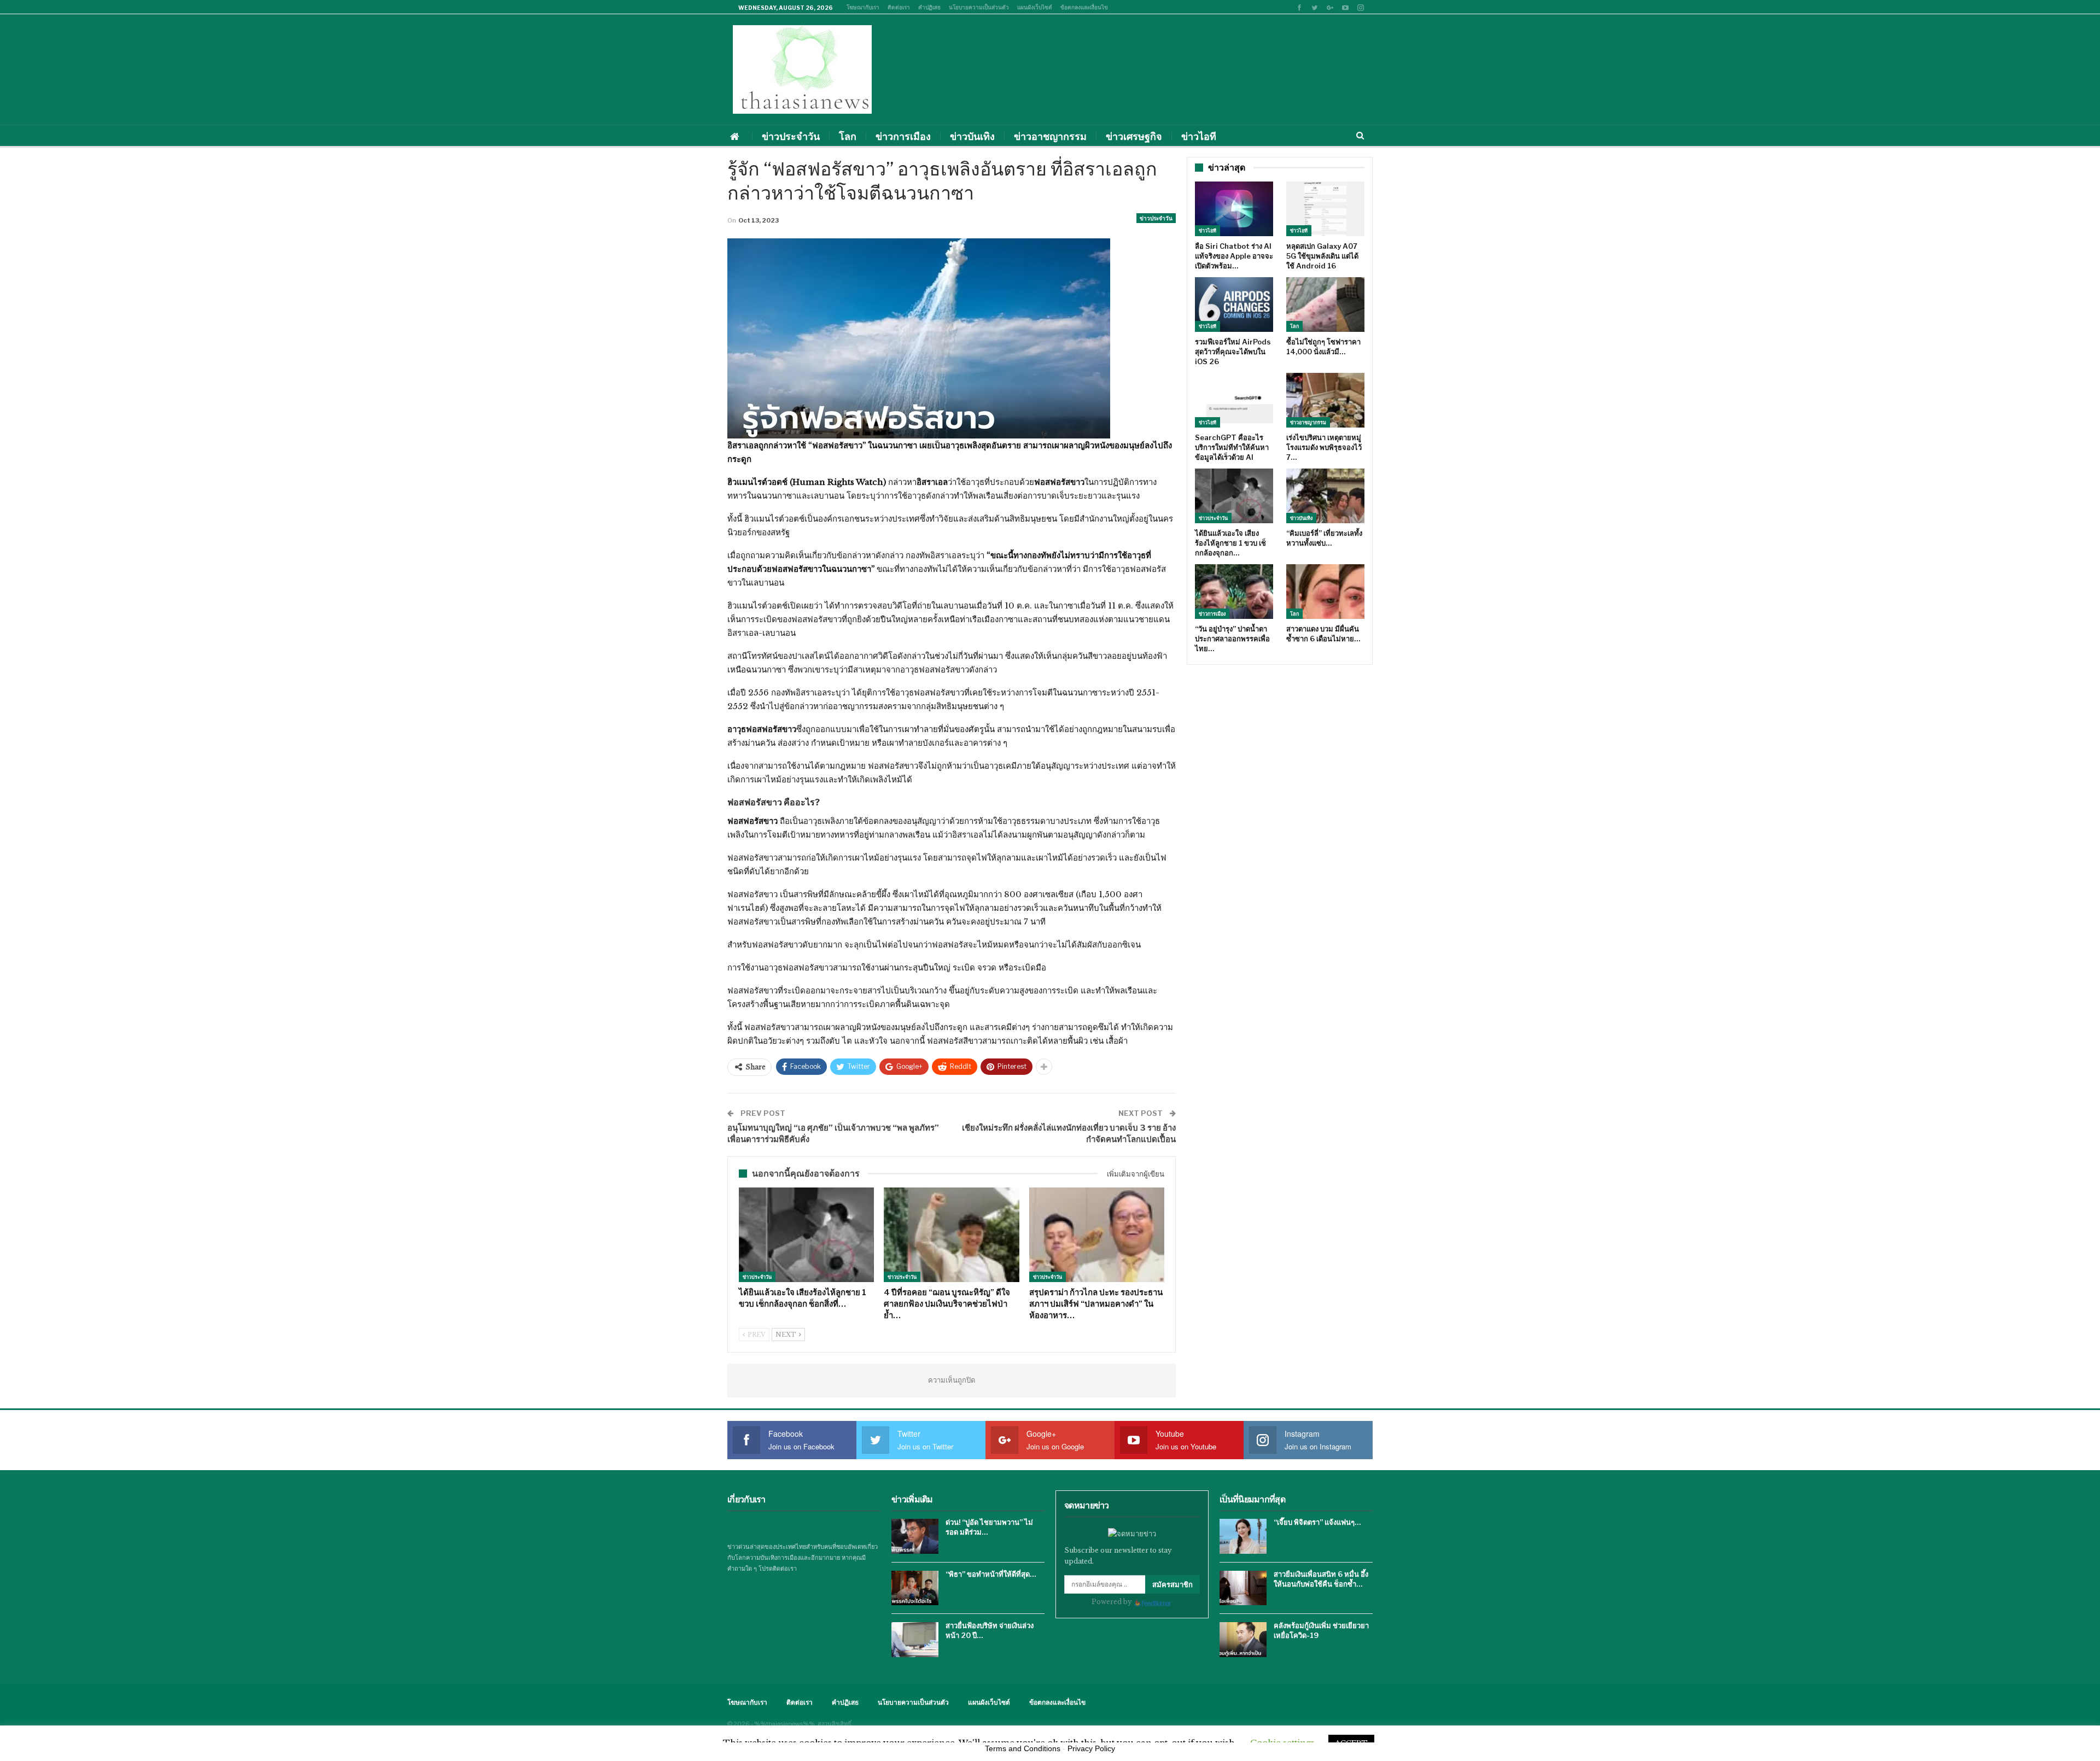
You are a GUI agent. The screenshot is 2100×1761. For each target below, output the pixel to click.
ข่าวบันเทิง (972, 136)
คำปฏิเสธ (929, 7)
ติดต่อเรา (899, 7)
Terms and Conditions (1023, 1748)
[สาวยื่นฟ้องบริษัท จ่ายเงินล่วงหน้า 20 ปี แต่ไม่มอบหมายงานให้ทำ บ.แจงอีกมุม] (915, 1640)
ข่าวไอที (1199, 136)
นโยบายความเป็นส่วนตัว (979, 7)
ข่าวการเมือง (903, 136)
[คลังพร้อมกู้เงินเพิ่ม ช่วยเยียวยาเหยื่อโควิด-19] (1243, 1640)
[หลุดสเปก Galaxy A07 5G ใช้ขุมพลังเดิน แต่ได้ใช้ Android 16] (1325, 209)
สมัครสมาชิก (1172, 1584)
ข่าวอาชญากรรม (1050, 136)
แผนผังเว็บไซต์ (1035, 7)
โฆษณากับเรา (863, 7)
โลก (848, 136)
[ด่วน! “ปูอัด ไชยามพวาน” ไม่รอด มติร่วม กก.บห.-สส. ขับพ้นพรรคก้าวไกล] (915, 1536)
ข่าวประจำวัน (791, 136)
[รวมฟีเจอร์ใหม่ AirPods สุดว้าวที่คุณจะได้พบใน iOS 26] (1234, 305)
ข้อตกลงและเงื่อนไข (1084, 7)
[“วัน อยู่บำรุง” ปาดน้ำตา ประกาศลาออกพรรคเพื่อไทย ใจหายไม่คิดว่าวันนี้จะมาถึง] (1234, 592)
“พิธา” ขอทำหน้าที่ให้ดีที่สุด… (991, 1574)
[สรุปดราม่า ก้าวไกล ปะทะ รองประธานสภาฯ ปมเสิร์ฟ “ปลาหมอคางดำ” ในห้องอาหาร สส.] (1097, 1235)
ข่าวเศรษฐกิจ (1134, 136)
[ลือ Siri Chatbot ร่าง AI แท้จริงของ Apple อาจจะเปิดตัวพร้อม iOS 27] (1234, 209)
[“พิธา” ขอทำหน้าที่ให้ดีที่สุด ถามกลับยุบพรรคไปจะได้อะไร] (915, 1588)
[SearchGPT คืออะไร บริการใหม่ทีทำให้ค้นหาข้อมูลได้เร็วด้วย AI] (1234, 400)
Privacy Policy (1091, 1748)
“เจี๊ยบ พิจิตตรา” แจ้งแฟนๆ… (1317, 1522)
